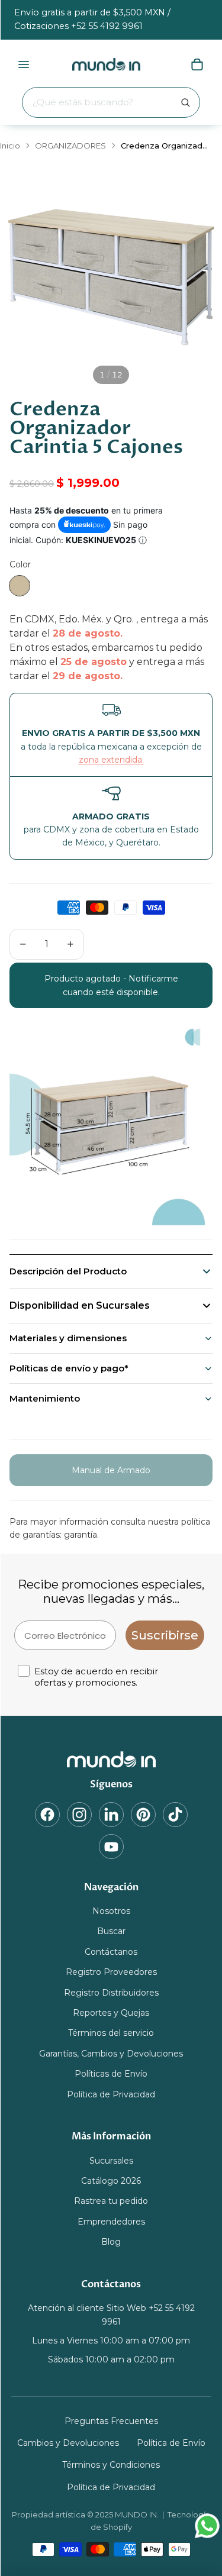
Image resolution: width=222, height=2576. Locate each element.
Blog (111, 2242)
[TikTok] (175, 1815)
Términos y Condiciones (111, 2465)
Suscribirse (165, 1635)
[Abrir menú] (24, 64)
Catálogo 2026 (111, 2181)
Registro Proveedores (111, 1972)
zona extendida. (111, 760)
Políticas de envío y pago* (69, 1368)
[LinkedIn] (111, 1815)
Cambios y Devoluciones (68, 2443)
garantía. (81, 1535)
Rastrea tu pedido (111, 2201)
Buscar (111, 1932)
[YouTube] (111, 1847)
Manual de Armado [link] (111, 1470)
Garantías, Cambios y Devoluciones (111, 2054)
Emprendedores (111, 2222)
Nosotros (111, 1911)
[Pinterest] (143, 1815)
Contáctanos (111, 1952)
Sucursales (111, 2161)
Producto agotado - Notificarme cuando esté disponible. (111, 985)
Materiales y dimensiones (68, 1338)
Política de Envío (171, 2443)
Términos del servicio (111, 2033)
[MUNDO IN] (111, 1760)
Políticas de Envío (111, 2074)
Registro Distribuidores (111, 1993)
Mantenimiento (45, 1398)
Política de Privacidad (111, 2094)
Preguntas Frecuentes (111, 2421)
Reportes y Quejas (111, 2013)
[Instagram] (79, 1815)
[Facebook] (47, 1815)
